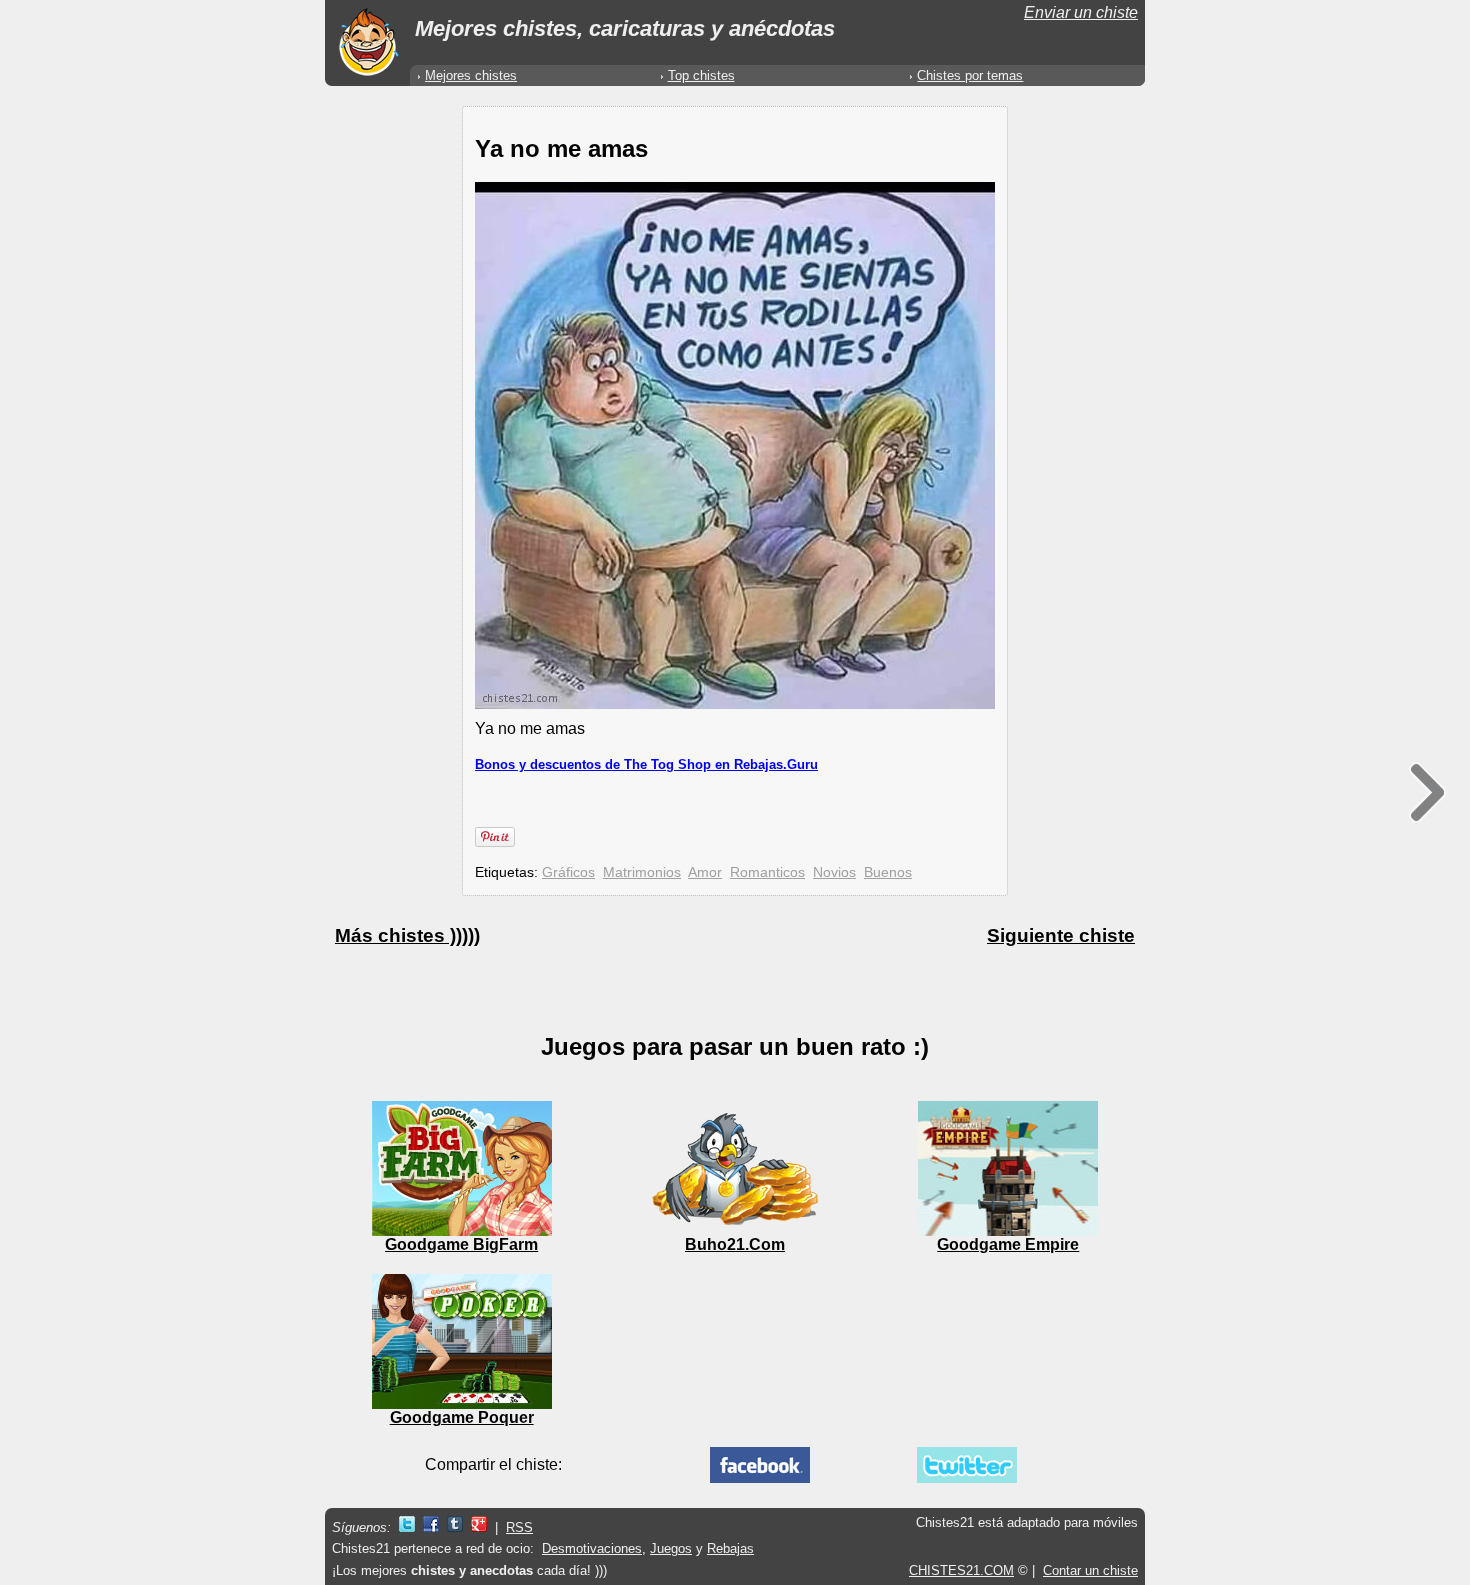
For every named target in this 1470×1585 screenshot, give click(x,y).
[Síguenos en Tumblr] (455, 1527)
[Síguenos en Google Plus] (479, 1527)
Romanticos (767, 872)
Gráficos (568, 872)
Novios (834, 872)
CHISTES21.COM (961, 1570)
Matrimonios (642, 872)
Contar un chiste (1090, 1570)
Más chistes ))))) (407, 935)
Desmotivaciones (592, 1548)
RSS (519, 1527)
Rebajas (730, 1548)
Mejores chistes (471, 75)
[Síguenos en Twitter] (407, 1527)
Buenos (888, 872)
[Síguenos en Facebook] (431, 1527)
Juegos (671, 1548)
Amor (705, 872)
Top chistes (701, 75)
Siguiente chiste (1061, 935)
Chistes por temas (970, 75)
